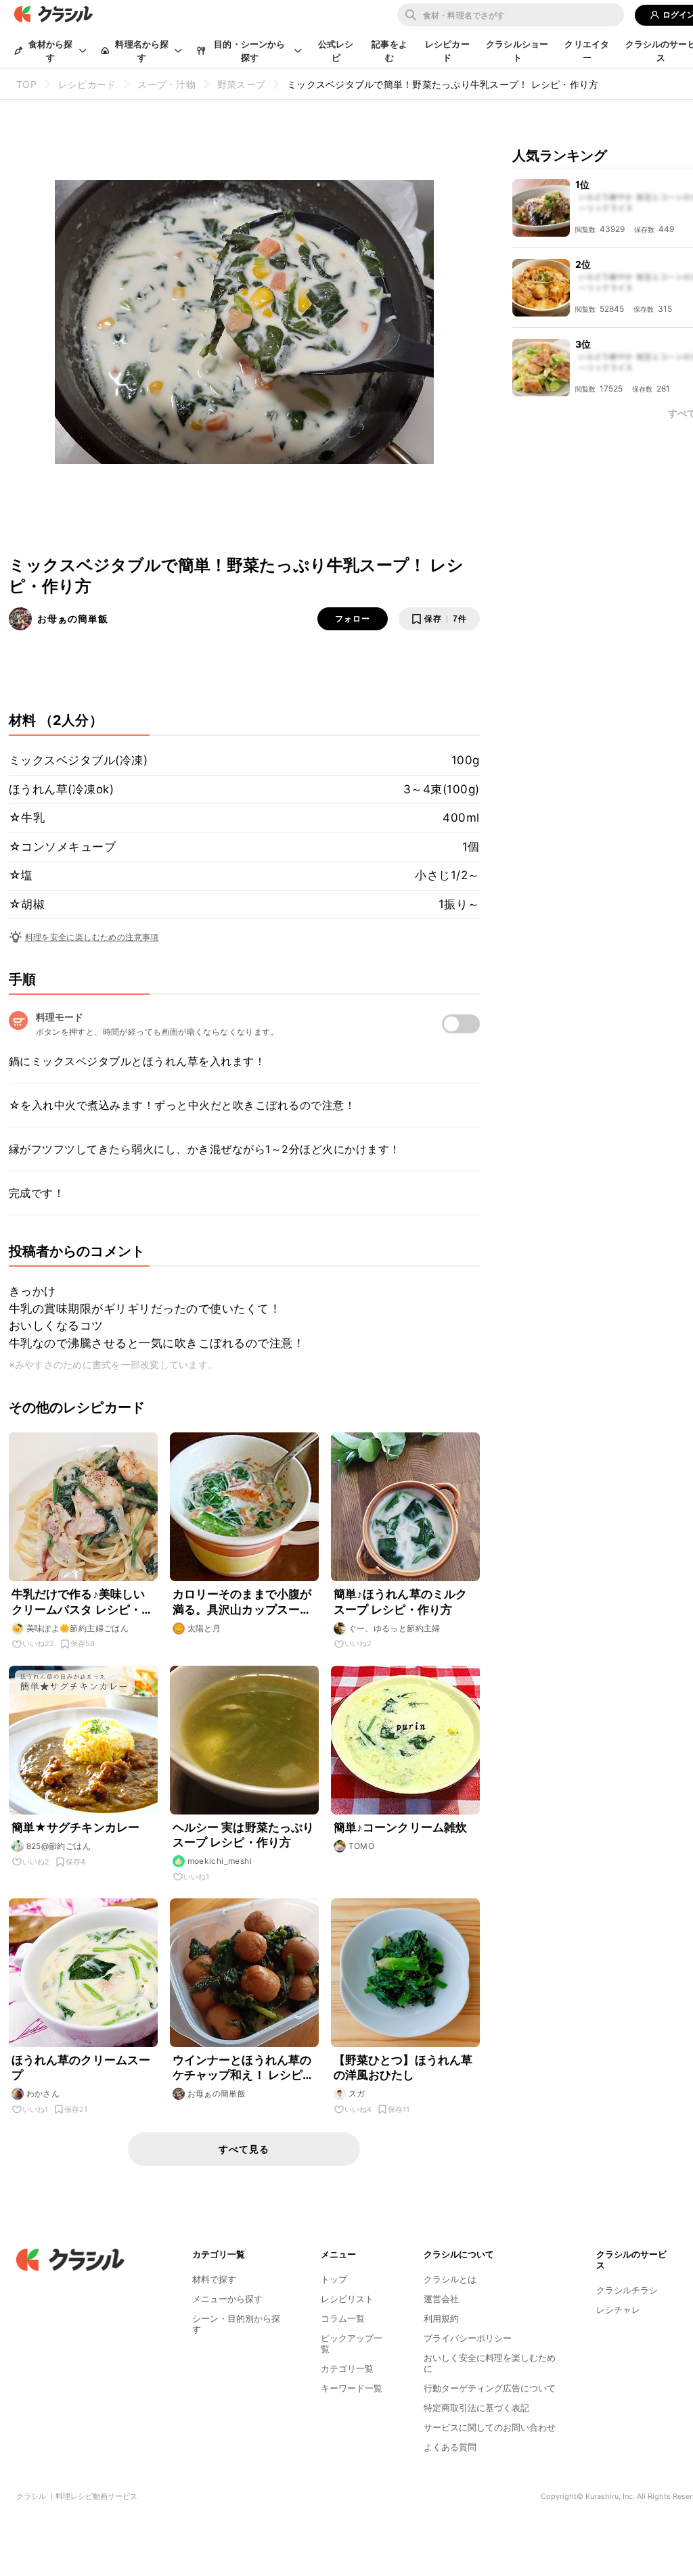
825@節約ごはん (59, 1846)
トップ (334, 2279)
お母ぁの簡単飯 (73, 618)
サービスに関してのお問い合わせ (490, 2427)
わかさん (43, 2093)
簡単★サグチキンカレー (76, 1827)
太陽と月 (204, 1628)
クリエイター (587, 51)
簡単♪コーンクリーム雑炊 (401, 1827)
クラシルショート (517, 51)
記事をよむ (389, 51)
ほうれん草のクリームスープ (81, 2067)
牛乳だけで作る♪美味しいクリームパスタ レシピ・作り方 (83, 1602)
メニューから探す (227, 2299)
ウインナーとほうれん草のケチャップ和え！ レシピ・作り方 (244, 2068)
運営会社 (441, 2299)
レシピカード (447, 51)
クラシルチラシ (627, 2290)
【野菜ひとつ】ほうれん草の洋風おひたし (403, 2067)
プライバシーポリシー (468, 2338)
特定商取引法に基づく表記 (476, 2408)
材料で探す (214, 2279)
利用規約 (441, 2318)
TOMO (362, 1846)
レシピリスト (347, 2299)
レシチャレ (618, 2310)
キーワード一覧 (352, 2388)
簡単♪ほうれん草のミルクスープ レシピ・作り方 (401, 1601)
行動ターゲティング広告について (490, 2388)
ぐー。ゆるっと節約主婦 (395, 1628)
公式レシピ (336, 51)
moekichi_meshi (220, 1861)
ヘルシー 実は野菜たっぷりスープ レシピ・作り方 (244, 1835)
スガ (357, 2093)
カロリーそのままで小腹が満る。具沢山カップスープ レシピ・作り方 (242, 1602)
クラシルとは (450, 2279)
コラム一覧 (343, 2318)
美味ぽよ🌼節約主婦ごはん (78, 1628)
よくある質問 (450, 2447)
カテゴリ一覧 (347, 2368)
